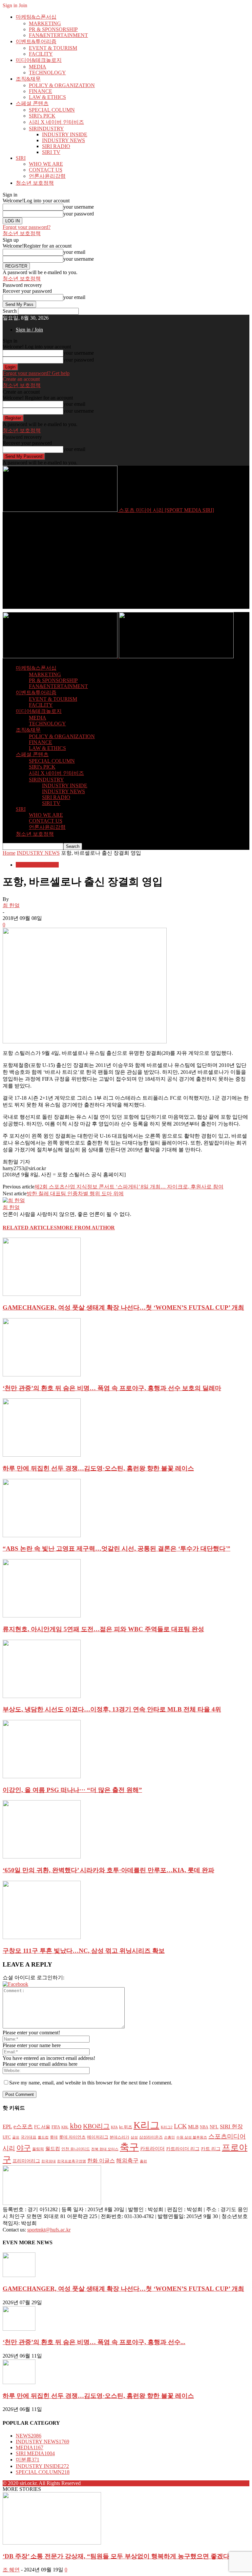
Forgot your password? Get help (36, 373)
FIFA (56, 2127)
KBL (65, 2127)
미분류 (28, 2460)
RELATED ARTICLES (30, 1228)
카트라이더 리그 (183, 2149)
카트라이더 (152, 2149)
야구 (24, 2148)
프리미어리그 (26, 2161)
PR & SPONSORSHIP (53, 29)
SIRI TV (51, 152)
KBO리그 (96, 2126)
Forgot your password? (27, 227)
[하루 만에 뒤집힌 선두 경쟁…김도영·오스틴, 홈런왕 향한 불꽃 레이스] (42, 1455)
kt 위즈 (126, 2127)
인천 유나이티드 (76, 2149)
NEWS (29, 2436)
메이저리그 (98, 2137)
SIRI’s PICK (42, 116)
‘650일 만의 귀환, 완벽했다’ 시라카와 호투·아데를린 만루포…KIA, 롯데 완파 (108, 1870)
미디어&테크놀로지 (39, 60)
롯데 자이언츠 (72, 2137)
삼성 (134, 2137)
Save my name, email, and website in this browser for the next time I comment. (91, 2083)
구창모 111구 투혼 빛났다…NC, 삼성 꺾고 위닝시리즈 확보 (84, 1951)
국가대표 (29, 2137)
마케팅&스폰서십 (36, 17)
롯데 (54, 2137)
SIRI (21, 158)
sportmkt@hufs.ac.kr (49, 2230)
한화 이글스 (101, 2161)
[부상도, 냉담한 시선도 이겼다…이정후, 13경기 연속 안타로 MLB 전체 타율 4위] (42, 1696)
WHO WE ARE (46, 164)
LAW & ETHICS (47, 97)
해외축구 (127, 2161)
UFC (7, 2137)
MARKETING (45, 23)
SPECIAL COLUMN (52, 110)
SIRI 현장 (231, 2126)
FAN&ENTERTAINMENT (58, 35)
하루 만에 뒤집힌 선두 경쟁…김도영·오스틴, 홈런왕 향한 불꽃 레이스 (98, 1468)
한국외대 (49, 2161)
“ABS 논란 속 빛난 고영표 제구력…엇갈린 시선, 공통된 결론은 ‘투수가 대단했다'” (116, 1549)
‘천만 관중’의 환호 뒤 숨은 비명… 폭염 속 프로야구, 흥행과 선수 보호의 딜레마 (112, 1388)
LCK (180, 2126)
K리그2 (167, 2127)
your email (74, 252)
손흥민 (169, 2137)
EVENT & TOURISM (53, 48)
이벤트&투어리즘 (36, 41)
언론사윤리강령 (47, 176)
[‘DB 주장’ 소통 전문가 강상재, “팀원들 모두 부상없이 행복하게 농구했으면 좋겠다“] (52, 2543)
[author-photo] (14, 1200)
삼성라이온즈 (151, 2137)
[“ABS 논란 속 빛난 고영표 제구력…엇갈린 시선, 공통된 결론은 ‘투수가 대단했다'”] (42, 1535)
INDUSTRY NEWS (63, 140)
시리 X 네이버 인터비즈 (56, 122)
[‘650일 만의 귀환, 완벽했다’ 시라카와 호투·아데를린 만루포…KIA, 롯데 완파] (42, 1857)
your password (79, 214)
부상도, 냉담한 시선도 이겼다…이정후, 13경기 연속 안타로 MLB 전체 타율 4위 (112, 1709)
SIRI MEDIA (35, 2453)
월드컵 (53, 2149)
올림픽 (38, 2149)
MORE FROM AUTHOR (86, 1228)
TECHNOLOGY (47, 73)
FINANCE (41, 91)
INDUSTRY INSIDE (65, 134)
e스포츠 (23, 2126)
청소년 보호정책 (35, 183)
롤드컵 (43, 2137)
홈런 (143, 2161)
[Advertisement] (126, 563)
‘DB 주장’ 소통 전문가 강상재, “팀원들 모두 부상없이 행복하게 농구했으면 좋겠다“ (118, 2556)
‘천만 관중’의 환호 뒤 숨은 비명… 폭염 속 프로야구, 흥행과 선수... (94, 2342)
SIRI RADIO (56, 146)
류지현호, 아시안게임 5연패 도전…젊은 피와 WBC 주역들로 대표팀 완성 (103, 1629)
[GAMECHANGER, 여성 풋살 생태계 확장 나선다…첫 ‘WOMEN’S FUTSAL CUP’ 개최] (42, 1294)
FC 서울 (42, 2127)
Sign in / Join (29, 330)
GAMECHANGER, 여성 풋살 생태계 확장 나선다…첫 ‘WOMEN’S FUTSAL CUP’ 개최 (123, 1307)
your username (79, 207)
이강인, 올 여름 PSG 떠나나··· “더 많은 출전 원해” (72, 1790)
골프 (16, 2137)
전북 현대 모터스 (105, 2149)
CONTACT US (46, 170)
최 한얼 (11, 905)
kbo (76, 2126)
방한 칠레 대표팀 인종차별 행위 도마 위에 (75, 1194)
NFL (214, 2127)
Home (9, 853)
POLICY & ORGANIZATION (62, 85)
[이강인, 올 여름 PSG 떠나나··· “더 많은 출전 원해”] (42, 1776)
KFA (114, 2127)
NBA (204, 2127)
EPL (7, 2127)
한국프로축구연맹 (72, 2161)
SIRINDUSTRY (46, 129)
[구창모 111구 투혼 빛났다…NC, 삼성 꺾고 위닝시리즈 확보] (42, 1937)
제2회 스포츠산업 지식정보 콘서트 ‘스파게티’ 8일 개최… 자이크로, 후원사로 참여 (129, 1187)
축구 (129, 2147)
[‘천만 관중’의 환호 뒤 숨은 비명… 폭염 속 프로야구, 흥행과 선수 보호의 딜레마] (42, 1375)
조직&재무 (28, 79)
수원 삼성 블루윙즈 (192, 2137)
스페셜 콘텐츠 (32, 103)
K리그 (147, 2125)
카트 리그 (211, 2149)
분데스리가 (119, 2137)
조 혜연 (11, 2570)
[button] (15, 1984)
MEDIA (38, 67)
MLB (193, 2127)
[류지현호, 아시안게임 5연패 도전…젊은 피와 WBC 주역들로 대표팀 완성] (42, 1616)
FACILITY (41, 54)
